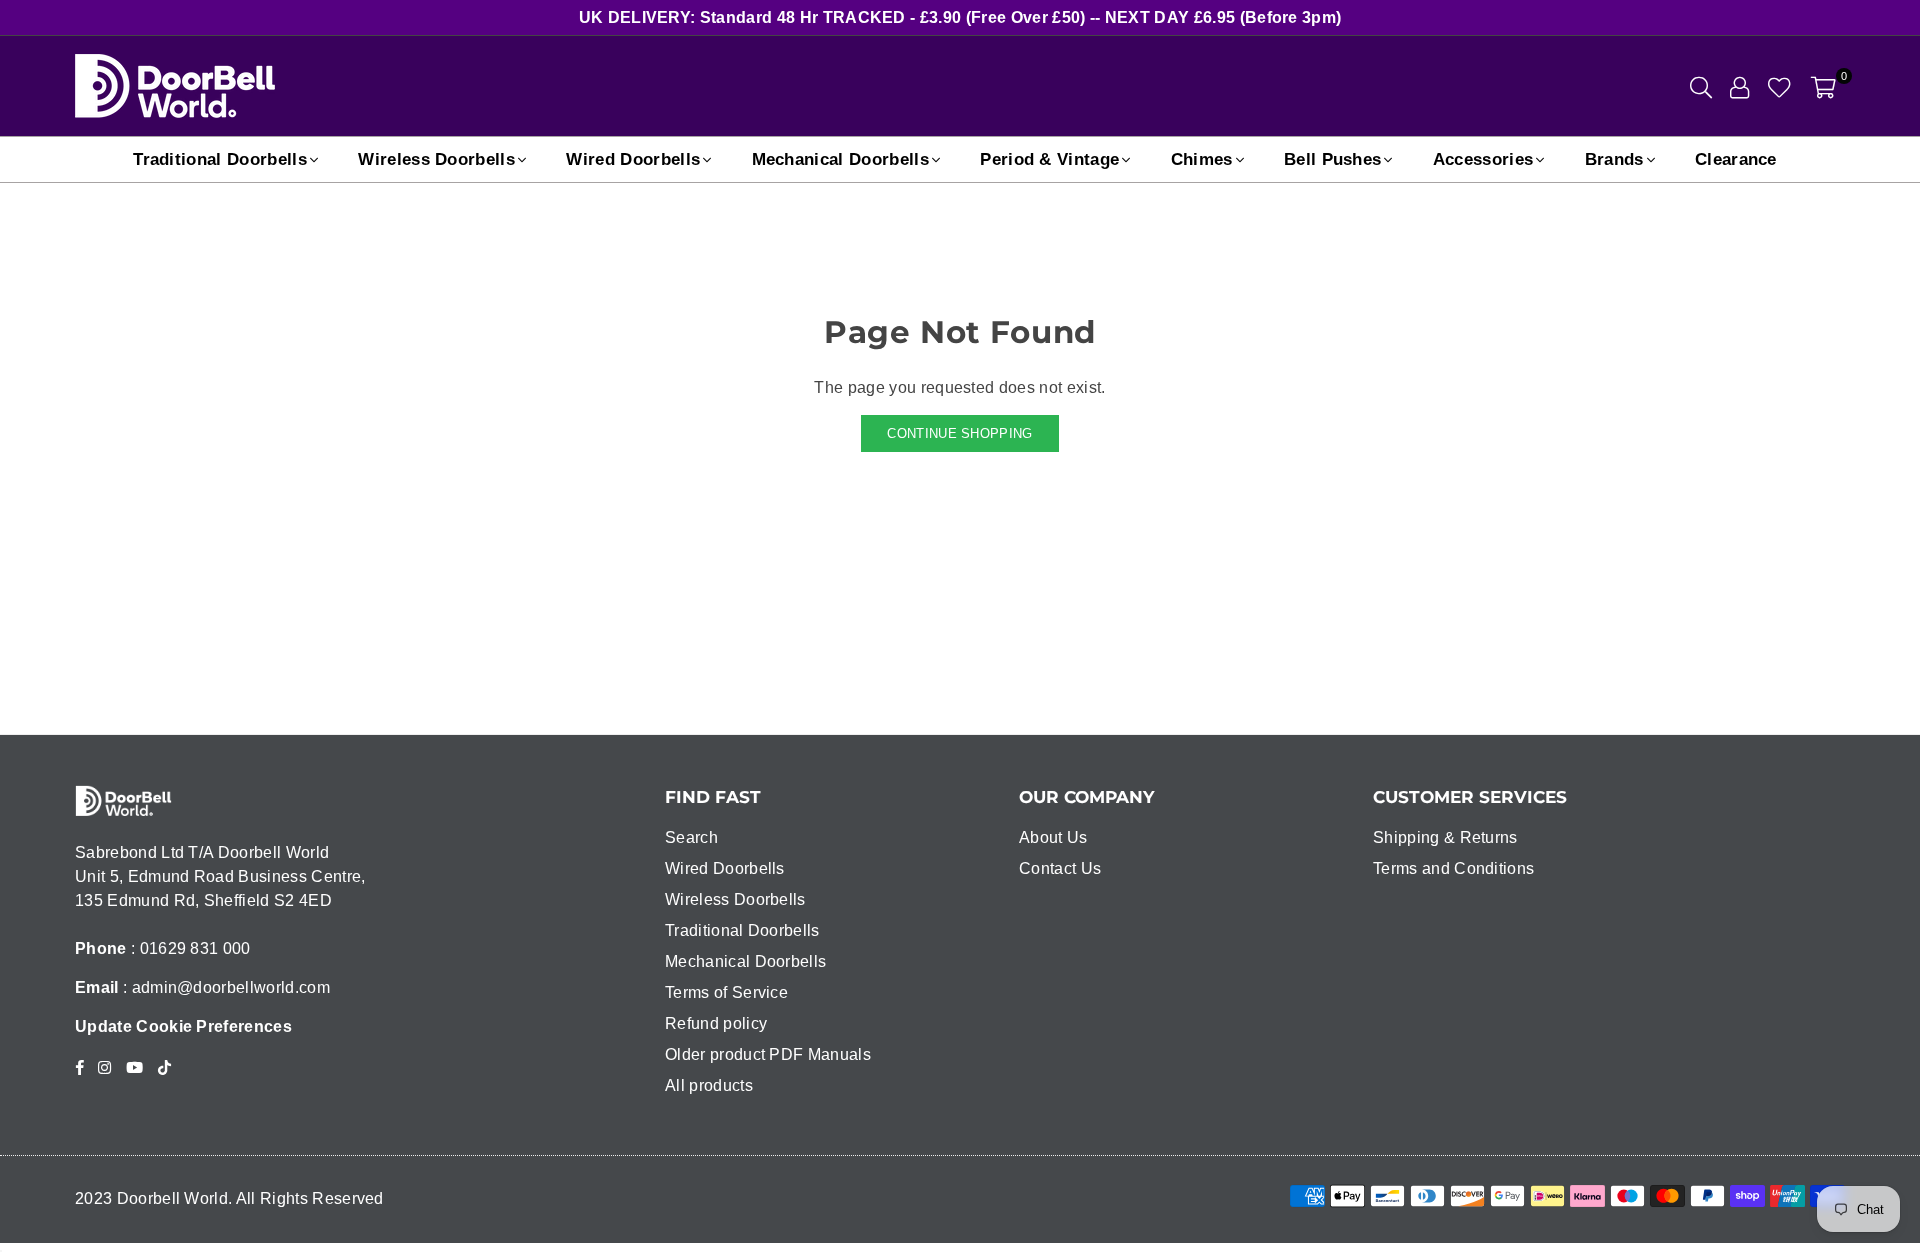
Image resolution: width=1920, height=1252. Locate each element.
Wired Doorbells (633, 159)
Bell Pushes (1333, 159)
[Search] (1701, 86)
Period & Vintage (1049, 159)
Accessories (1483, 159)
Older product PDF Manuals (768, 1054)
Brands (1614, 159)
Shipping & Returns (1445, 837)
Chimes (1202, 159)
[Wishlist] (1779, 86)
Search (691, 837)
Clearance (1736, 159)
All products (709, 1085)
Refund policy (716, 1023)
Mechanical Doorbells (840, 159)
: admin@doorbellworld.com (224, 987)
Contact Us (1060, 868)
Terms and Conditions (1453, 868)
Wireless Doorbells (436, 159)
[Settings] (1739, 86)
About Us (1053, 837)
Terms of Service (726, 992)
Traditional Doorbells (220, 159)
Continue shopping (959, 433)
